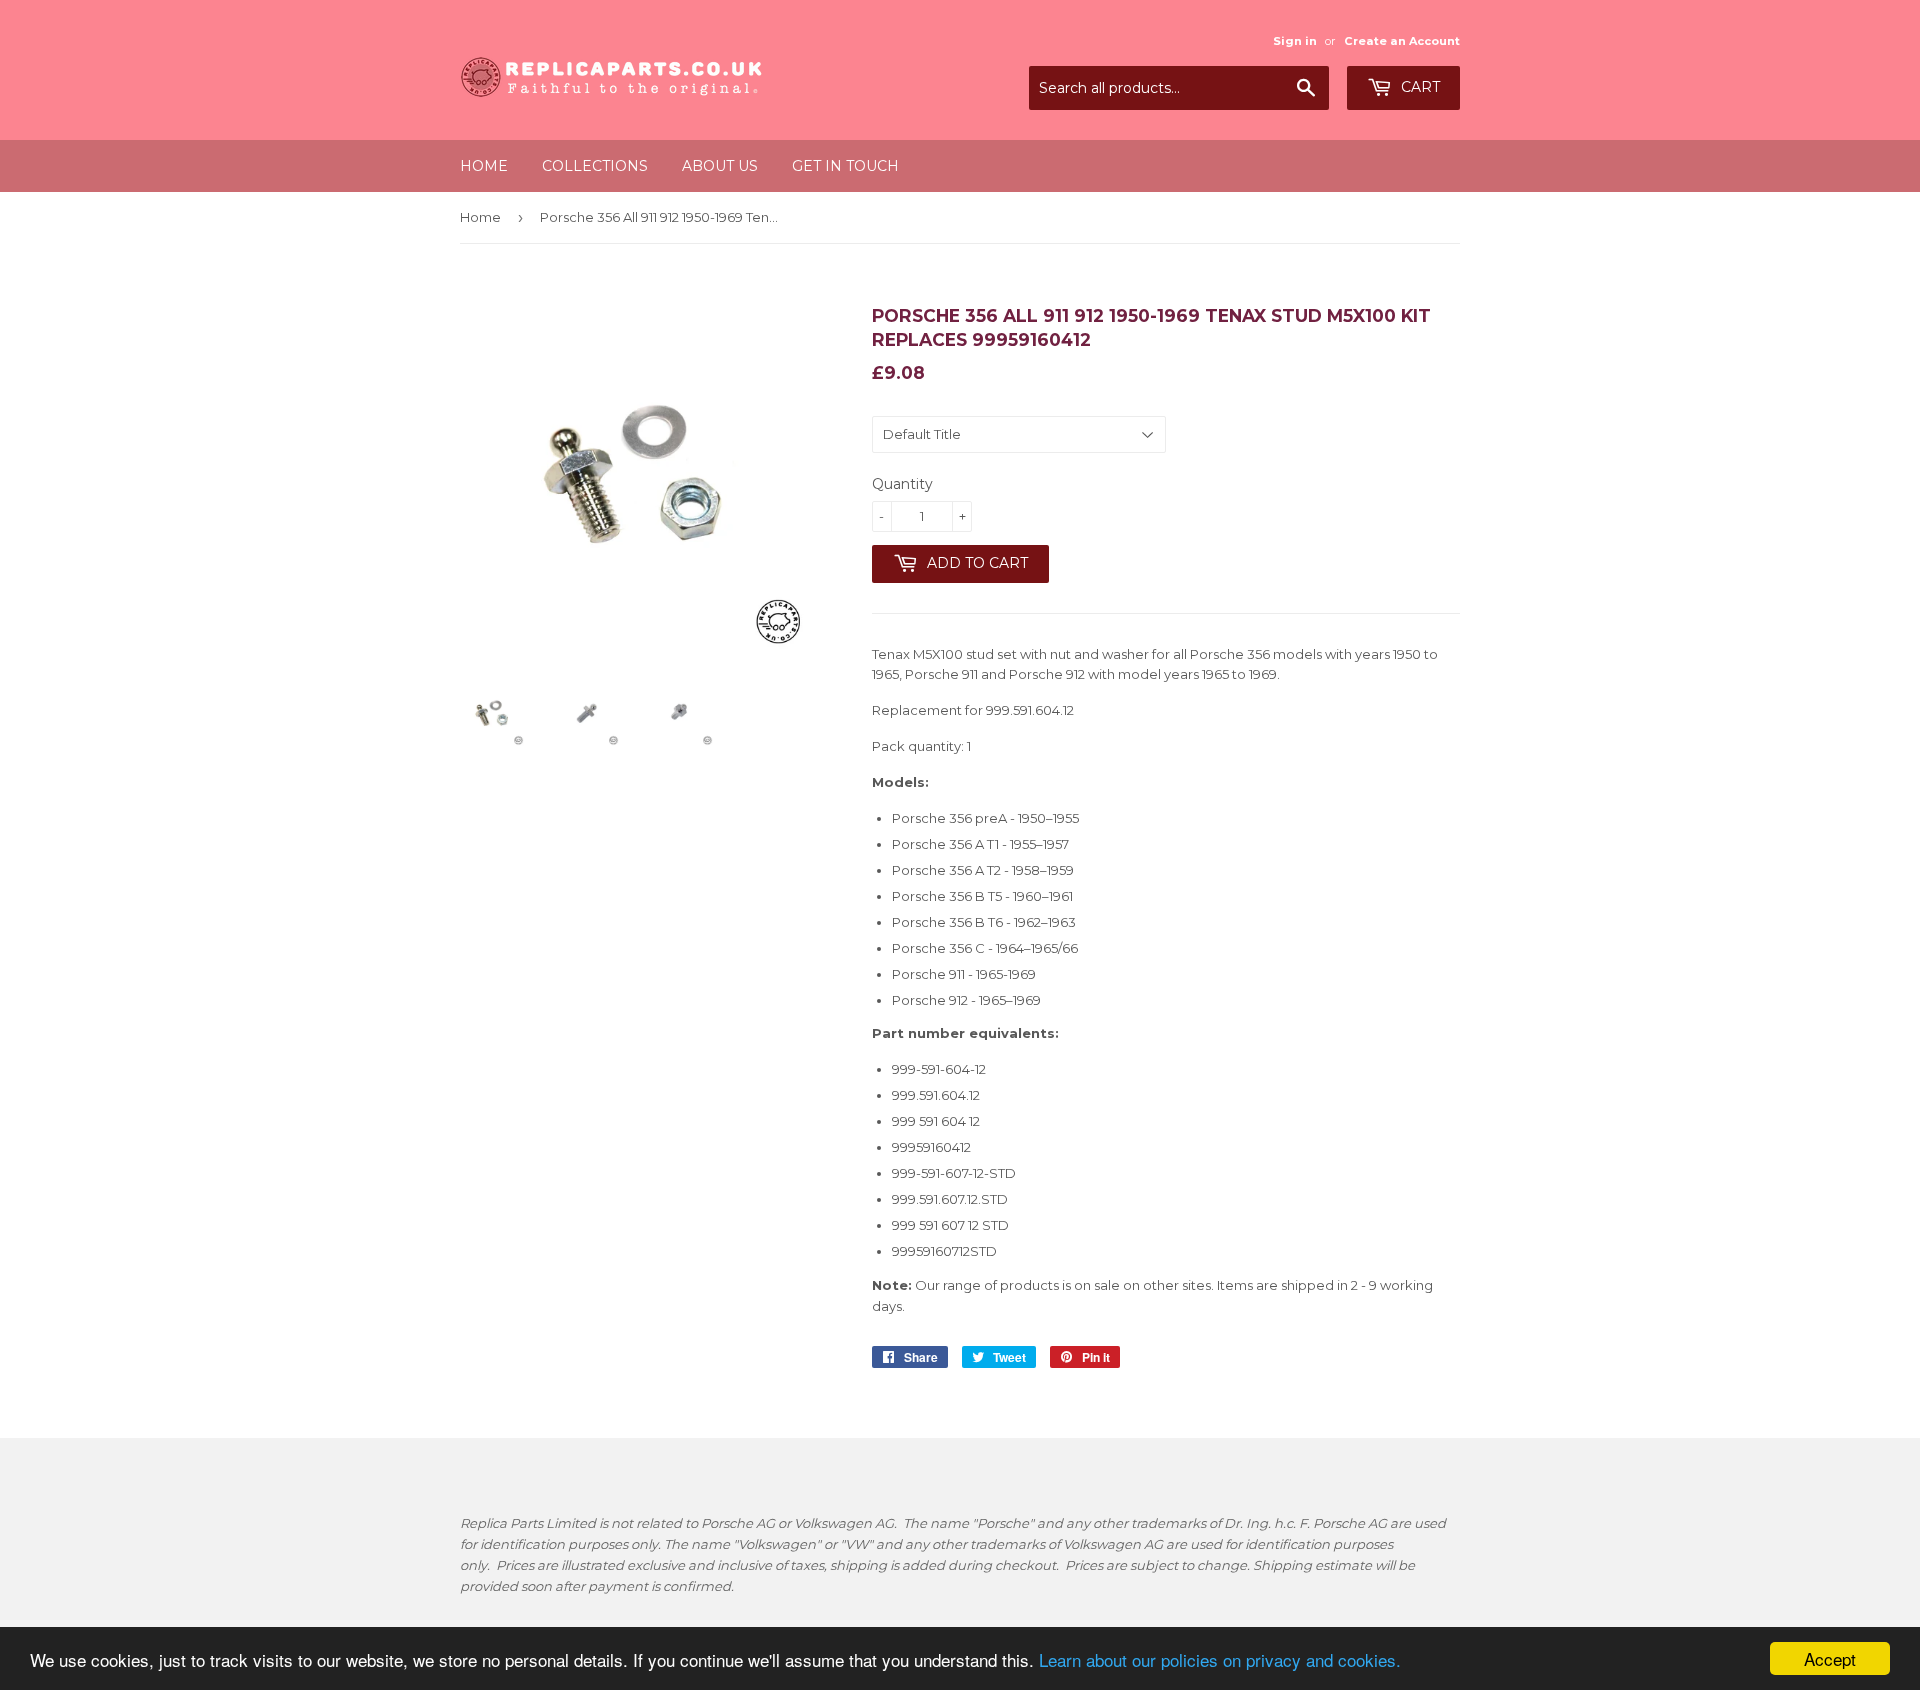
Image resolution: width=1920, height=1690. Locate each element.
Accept (1830, 1658)
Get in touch (845, 166)
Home (484, 166)
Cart (1418, 87)
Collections (595, 166)
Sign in (1295, 41)
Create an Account (1402, 41)
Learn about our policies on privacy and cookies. (1220, 1659)
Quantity (902, 484)
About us (720, 166)
